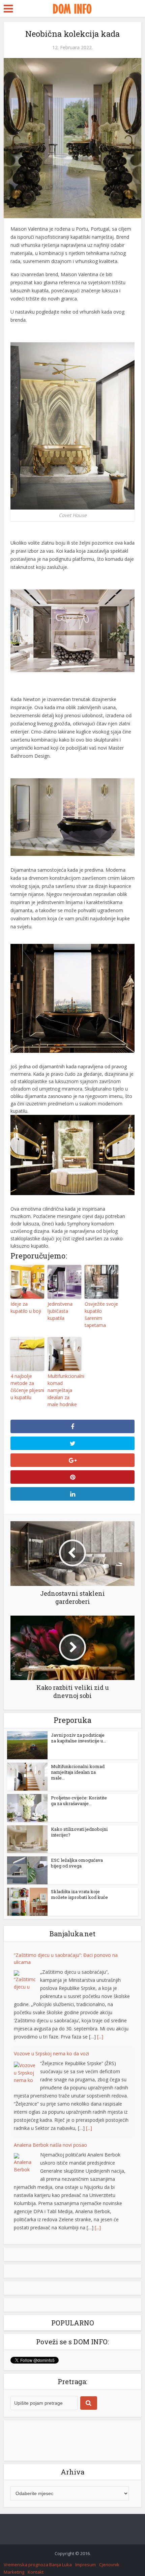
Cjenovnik (109, 2565)
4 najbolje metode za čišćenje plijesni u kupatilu (27, 1387)
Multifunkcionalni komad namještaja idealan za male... (78, 1772)
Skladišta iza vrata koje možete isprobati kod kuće (79, 1894)
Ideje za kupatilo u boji (26, 1307)
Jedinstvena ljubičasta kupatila (60, 1311)
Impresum (85, 2565)
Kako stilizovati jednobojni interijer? (79, 1832)
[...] (100, 2037)
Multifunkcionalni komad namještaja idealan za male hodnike (64, 1390)
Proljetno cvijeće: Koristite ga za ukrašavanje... (79, 1801)
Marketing (14, 2572)
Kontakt (36, 2572)
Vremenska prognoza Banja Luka (38, 2565)
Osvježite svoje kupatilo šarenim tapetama (101, 1314)
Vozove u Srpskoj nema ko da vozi (51, 2053)
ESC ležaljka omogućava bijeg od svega (77, 1863)
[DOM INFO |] (72, 8)
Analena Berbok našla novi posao (50, 2145)
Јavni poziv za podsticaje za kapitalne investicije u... (78, 1738)
